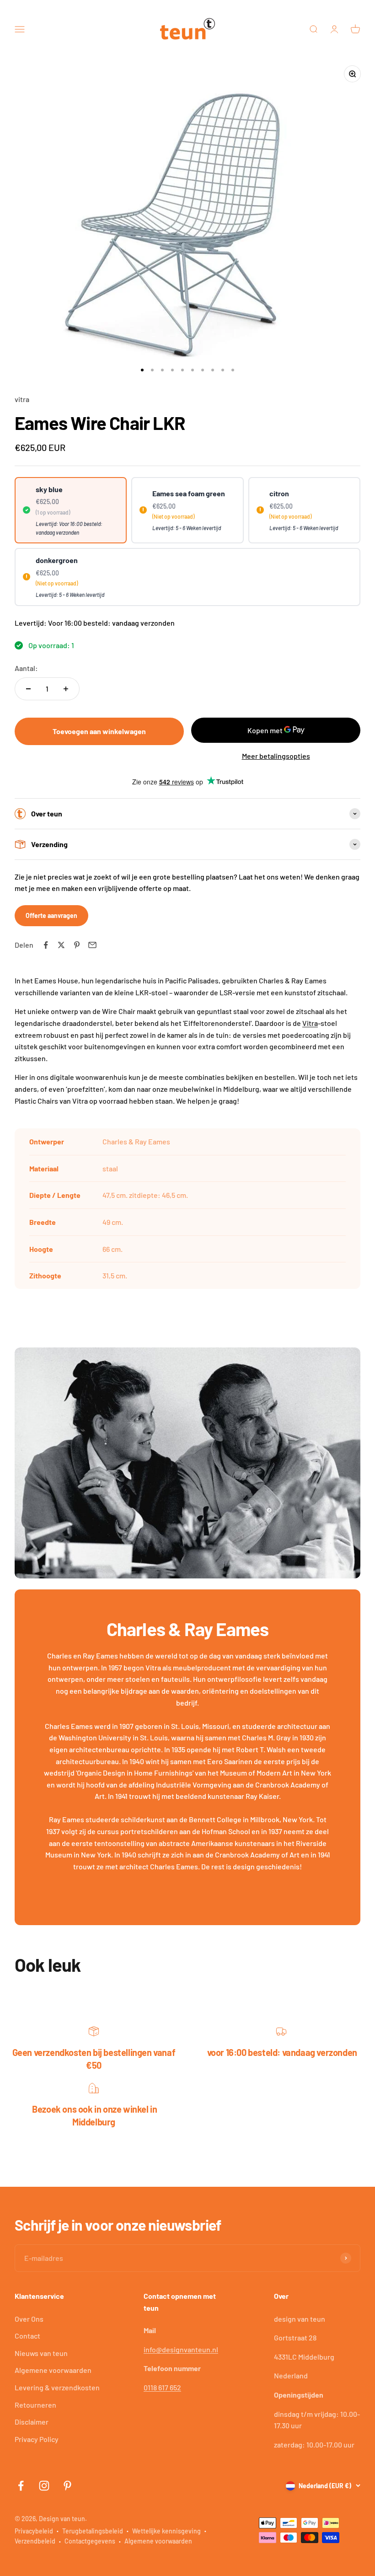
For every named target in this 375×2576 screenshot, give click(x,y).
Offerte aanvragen (51, 915)
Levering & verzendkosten (57, 2387)
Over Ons (29, 2319)
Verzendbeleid (35, 2541)
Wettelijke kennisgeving (166, 2531)
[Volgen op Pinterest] (67, 2486)
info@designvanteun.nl (181, 2349)
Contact (27, 2336)
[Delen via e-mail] (92, 945)
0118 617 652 (162, 2387)
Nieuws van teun (41, 2353)
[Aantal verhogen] (66, 689)
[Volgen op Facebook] (21, 2486)
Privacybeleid (34, 2531)
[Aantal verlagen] (28, 689)
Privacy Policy (37, 2439)
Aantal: (26, 668)
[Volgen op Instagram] (44, 2486)
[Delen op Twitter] (61, 945)
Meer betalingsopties (276, 756)
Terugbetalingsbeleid (93, 2531)
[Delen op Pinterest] (77, 945)
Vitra (310, 1023)
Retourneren (35, 2405)
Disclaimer (32, 2422)
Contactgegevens (90, 2541)
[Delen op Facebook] (46, 945)
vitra (22, 399)
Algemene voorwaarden (53, 2370)
